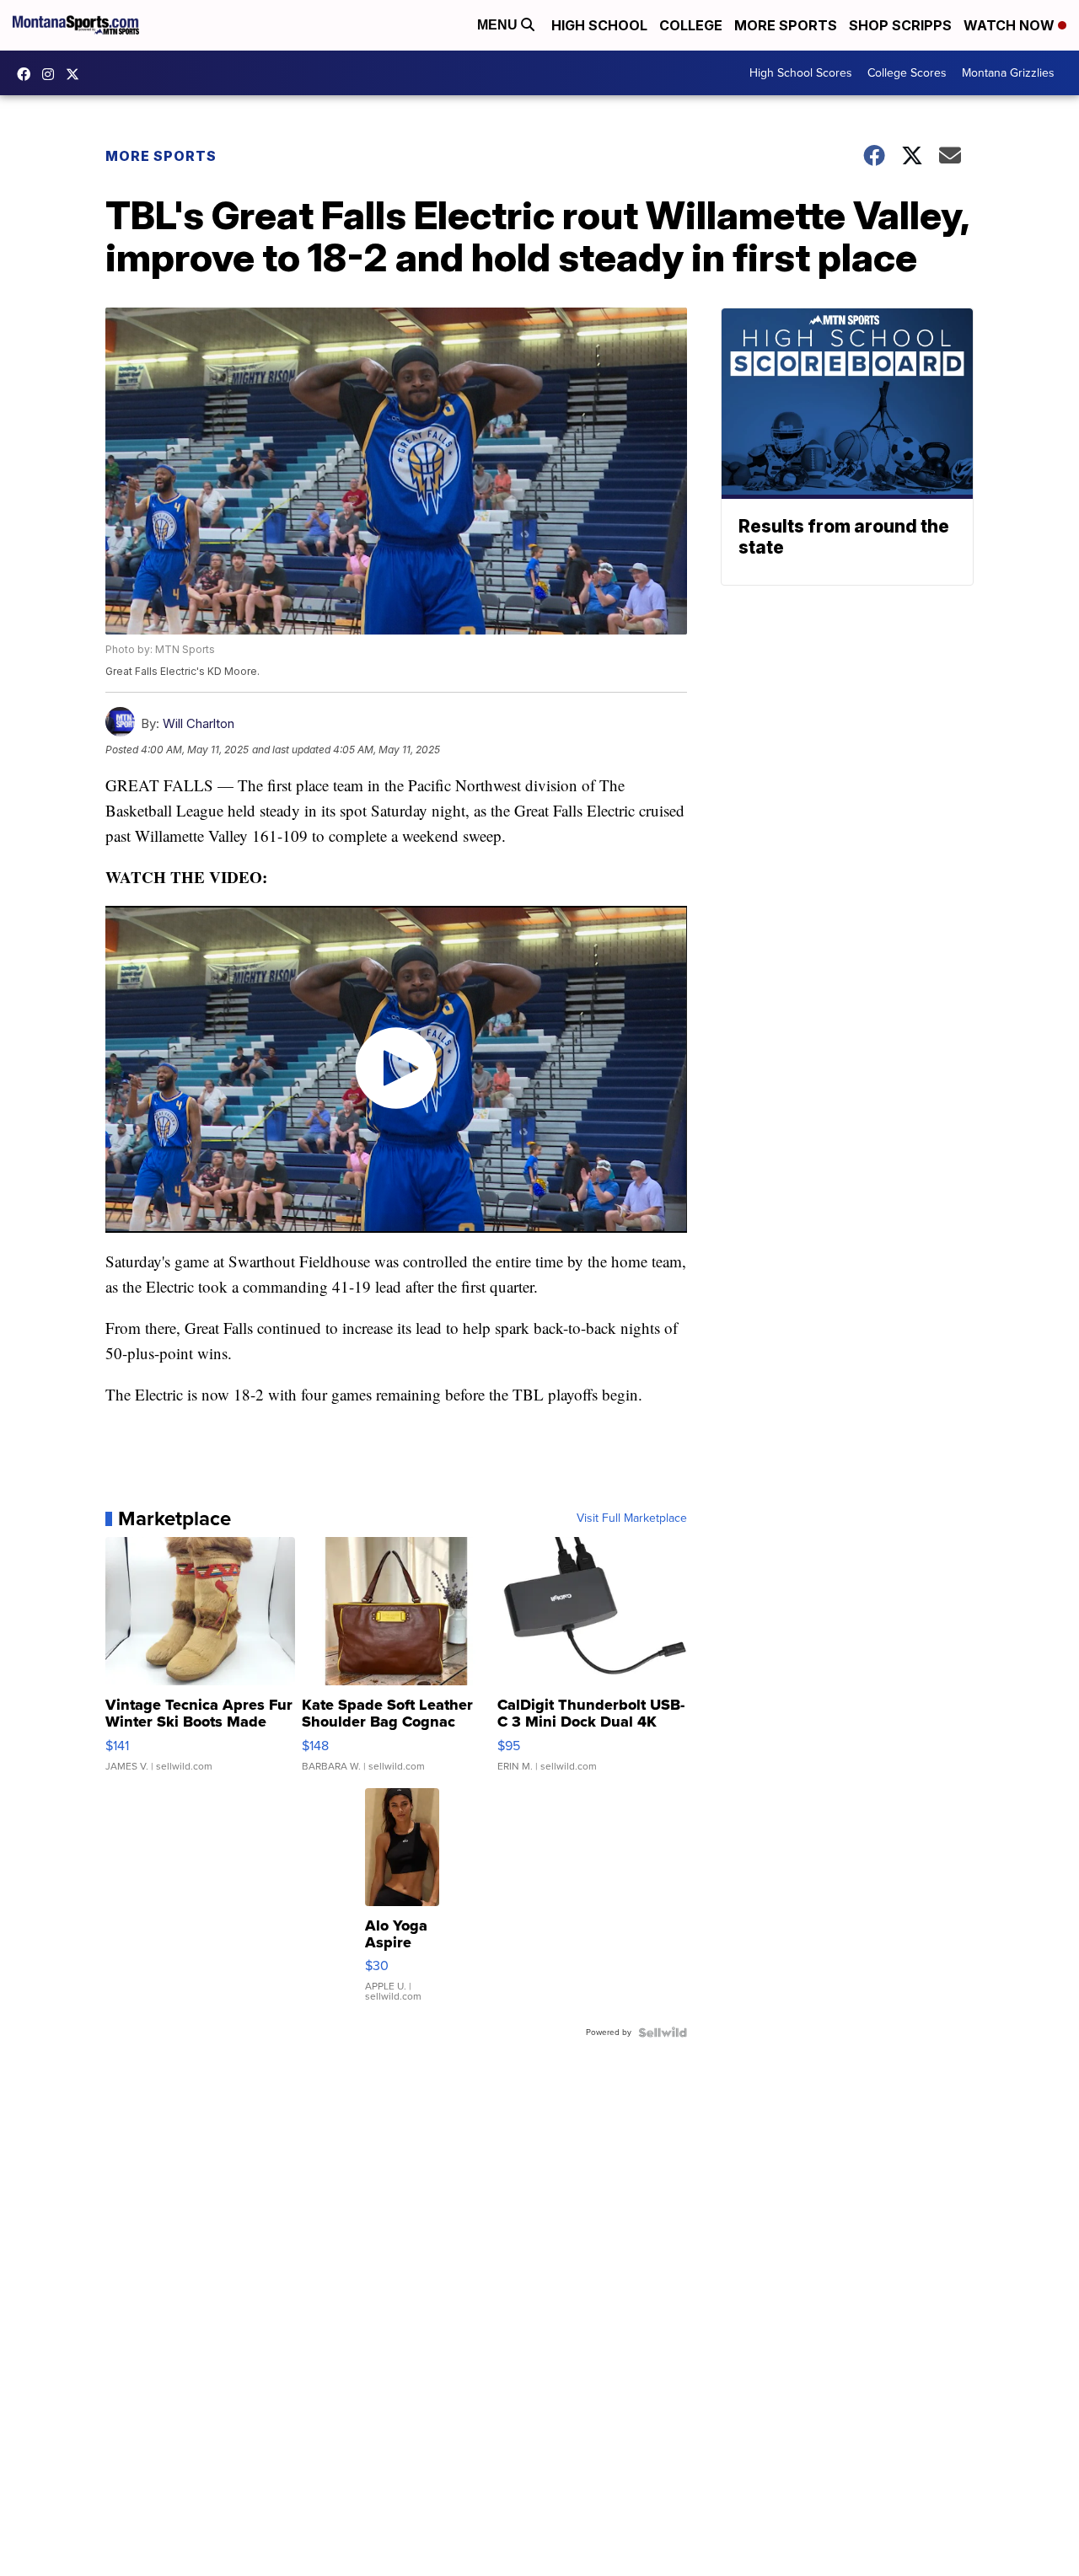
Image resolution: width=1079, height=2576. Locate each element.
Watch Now (1011, 25)
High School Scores (801, 73)
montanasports (28, 74)
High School (599, 25)
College (691, 25)
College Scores (907, 73)
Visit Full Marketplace (632, 1518)
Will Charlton (199, 723)
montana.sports (52, 74)
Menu (499, 25)
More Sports (786, 25)
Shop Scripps (900, 25)
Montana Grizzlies (1008, 73)
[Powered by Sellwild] (663, 2032)
